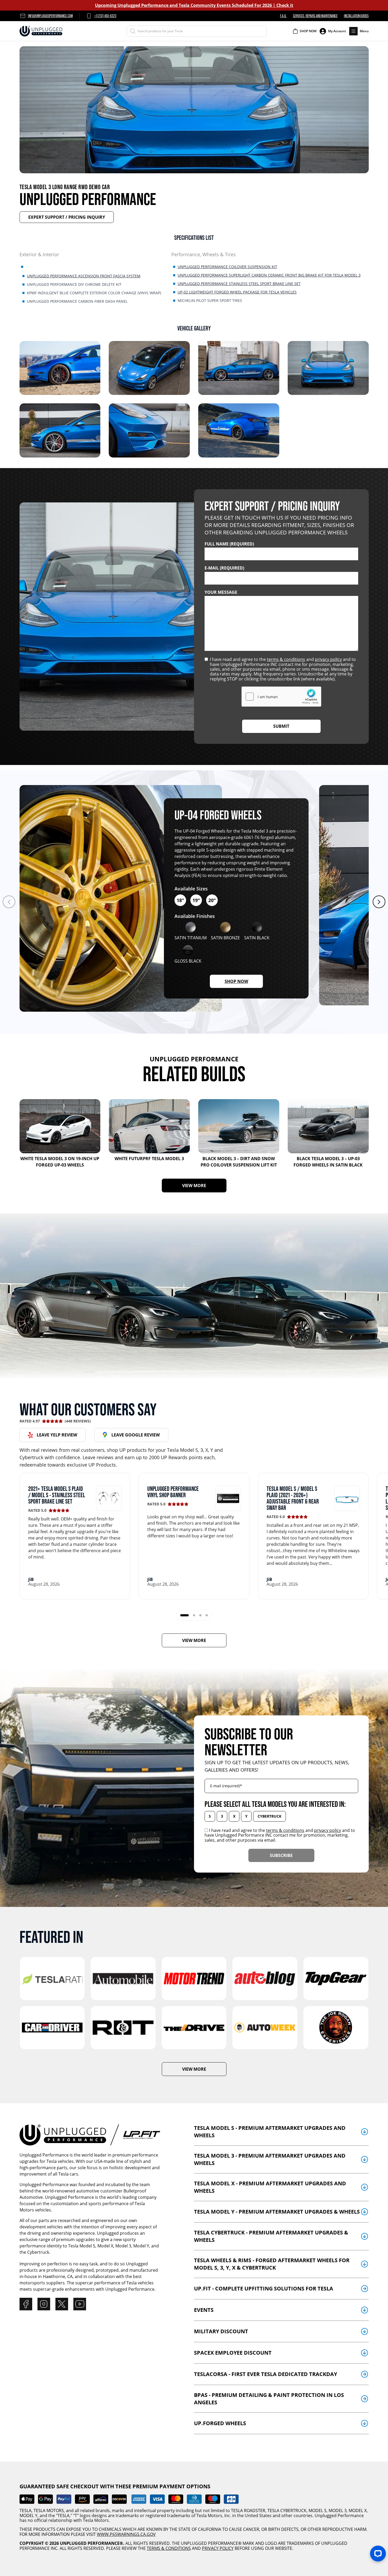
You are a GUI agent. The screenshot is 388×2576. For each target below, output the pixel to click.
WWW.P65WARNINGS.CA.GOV (126, 2534)
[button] (359, 31)
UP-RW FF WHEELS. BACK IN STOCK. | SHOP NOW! (194, 5)
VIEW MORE (204, 1185)
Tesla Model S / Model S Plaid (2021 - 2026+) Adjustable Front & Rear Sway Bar (293, 1498)
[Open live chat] (378, 2554)
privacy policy (328, 659)
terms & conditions (286, 659)
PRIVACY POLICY (218, 2548)
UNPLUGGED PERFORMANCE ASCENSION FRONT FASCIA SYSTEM (84, 276)
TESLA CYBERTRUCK (287, 2510)
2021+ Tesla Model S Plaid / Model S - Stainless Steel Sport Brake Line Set (57, 1495)
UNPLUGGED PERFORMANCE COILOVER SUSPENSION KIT (227, 267)
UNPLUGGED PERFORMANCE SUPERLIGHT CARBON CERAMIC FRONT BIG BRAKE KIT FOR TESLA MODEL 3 (269, 275)
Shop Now (244, 981)
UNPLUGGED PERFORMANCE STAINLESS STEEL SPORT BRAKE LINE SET (239, 284)
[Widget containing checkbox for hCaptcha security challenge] (281, 697)
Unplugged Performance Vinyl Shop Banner (173, 1492)
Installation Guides (356, 16)
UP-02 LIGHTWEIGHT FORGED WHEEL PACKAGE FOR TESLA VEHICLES (237, 292)
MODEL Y (29, 2516)
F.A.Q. (283, 16)
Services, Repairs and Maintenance (315, 16)
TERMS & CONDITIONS (169, 2548)
